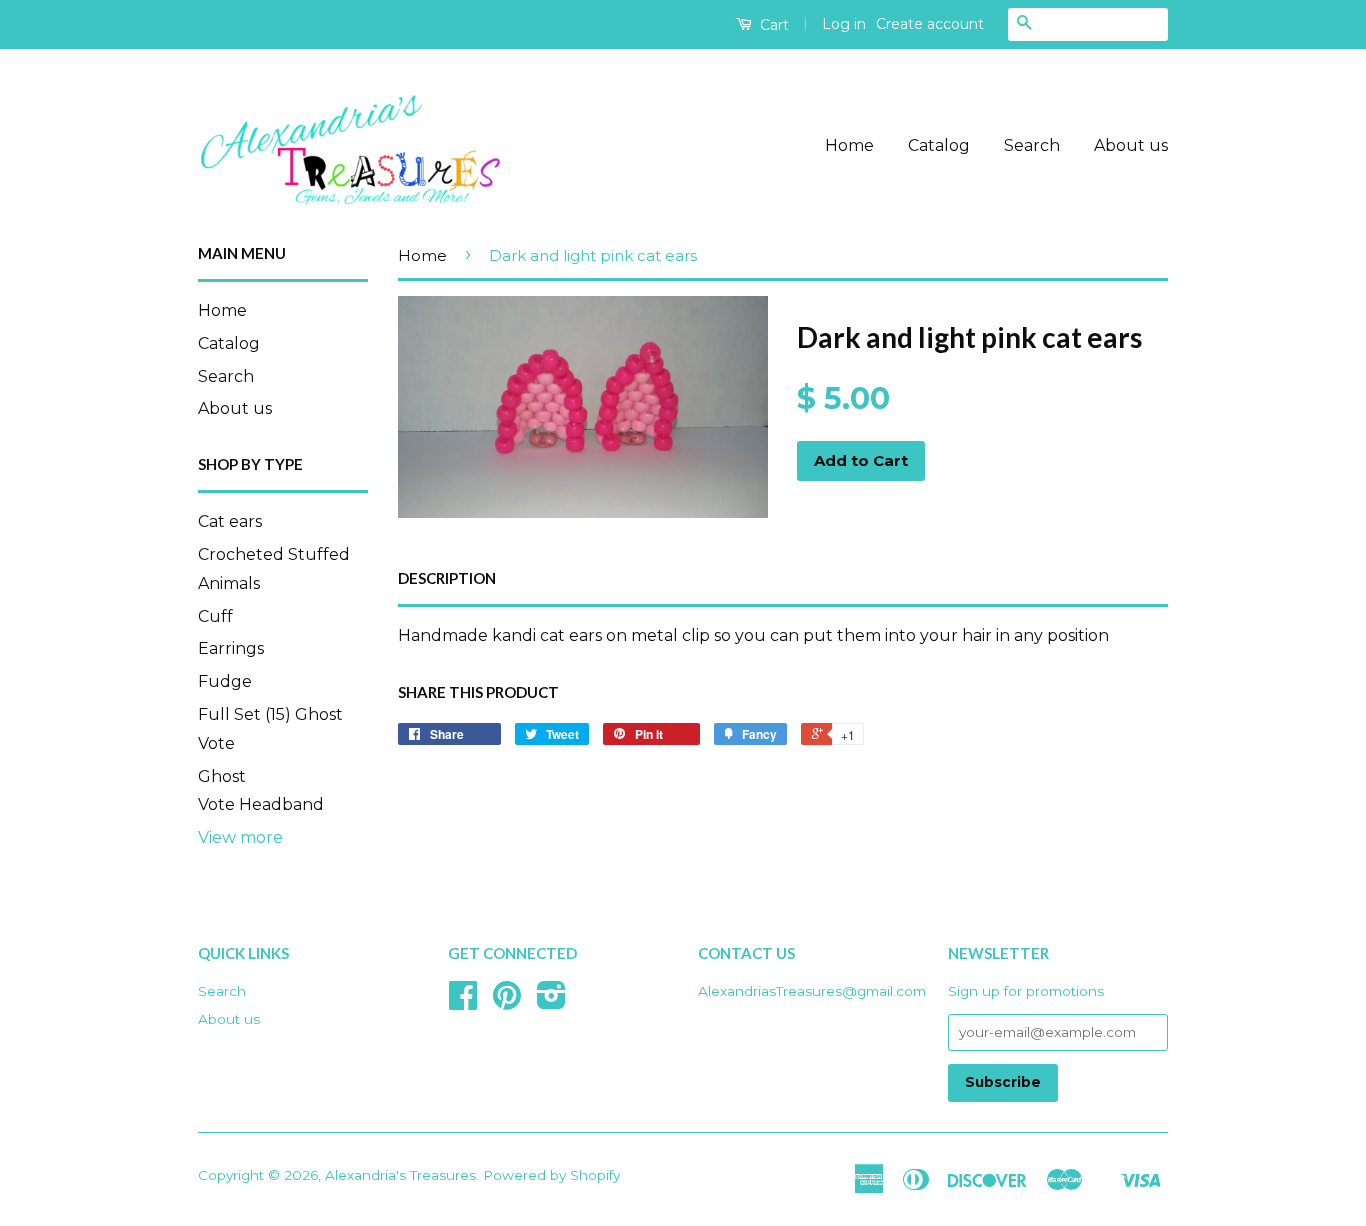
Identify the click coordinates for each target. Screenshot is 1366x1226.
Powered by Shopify (551, 1175)
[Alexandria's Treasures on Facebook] (463, 1002)
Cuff (215, 616)
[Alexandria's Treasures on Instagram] (551, 1002)
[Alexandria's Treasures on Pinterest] (507, 1002)
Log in (844, 24)
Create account (930, 24)
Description (447, 578)
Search (1032, 145)
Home (849, 145)
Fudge (225, 681)
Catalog (939, 145)
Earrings (231, 648)
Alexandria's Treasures (400, 1175)
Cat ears (230, 521)
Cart (772, 25)
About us (1131, 145)
